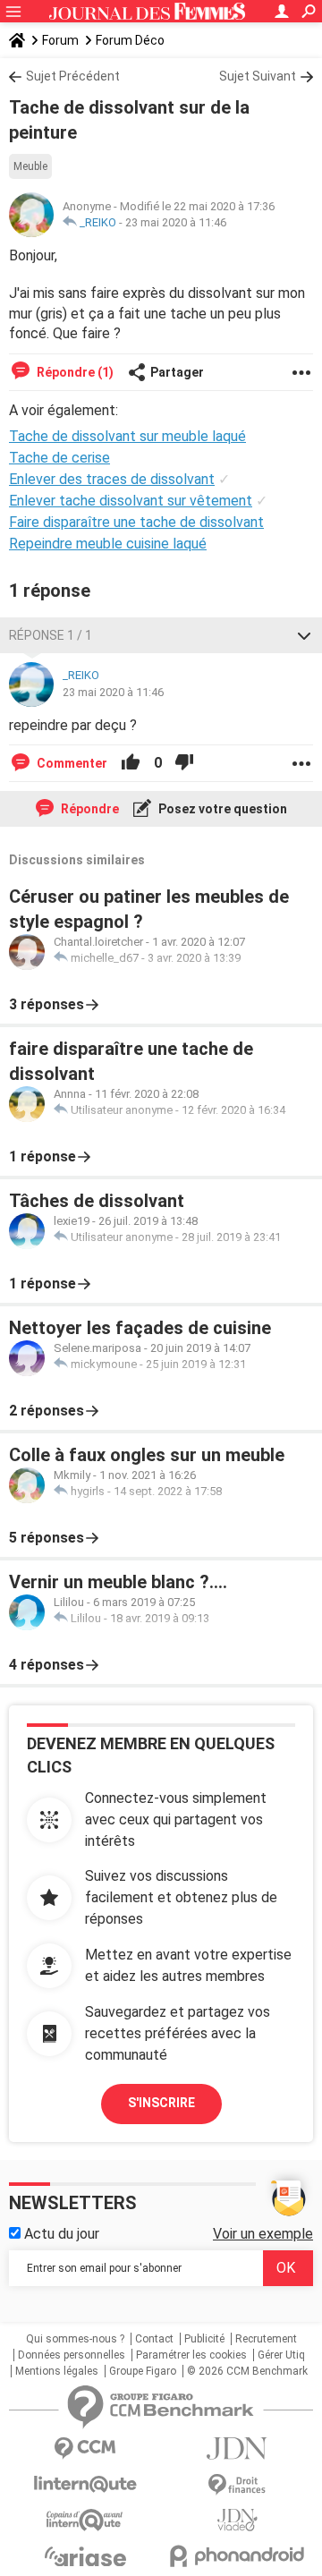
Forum (60, 40)
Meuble (30, 166)
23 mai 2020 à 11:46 (176, 222)
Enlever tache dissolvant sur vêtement (131, 501)
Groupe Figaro (143, 2371)
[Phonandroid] (237, 2556)
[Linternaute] (85, 2484)
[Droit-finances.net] (237, 2485)
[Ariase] (85, 2556)
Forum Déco (130, 40)
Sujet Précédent (73, 76)
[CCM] (85, 2448)
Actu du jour (60, 2234)
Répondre (89, 809)
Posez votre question (221, 809)
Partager (177, 372)
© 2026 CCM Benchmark (247, 2371)
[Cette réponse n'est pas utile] (184, 763)
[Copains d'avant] (85, 2520)
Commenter (71, 763)
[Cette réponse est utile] (131, 763)
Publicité (204, 2339)
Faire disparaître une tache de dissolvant (136, 522)
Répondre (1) (74, 372)
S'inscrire (161, 2103)
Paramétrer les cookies (191, 2355)
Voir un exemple (263, 2234)
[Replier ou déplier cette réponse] (304, 635)
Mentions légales (57, 2371)
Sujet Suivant (258, 76)
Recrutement (266, 2339)
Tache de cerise (59, 458)
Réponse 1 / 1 (51, 635)
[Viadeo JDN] (237, 2520)
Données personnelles (72, 2355)
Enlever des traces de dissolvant (112, 479)
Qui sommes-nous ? (75, 2339)
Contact (154, 2339)
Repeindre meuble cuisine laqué (108, 544)
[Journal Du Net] (237, 2448)
